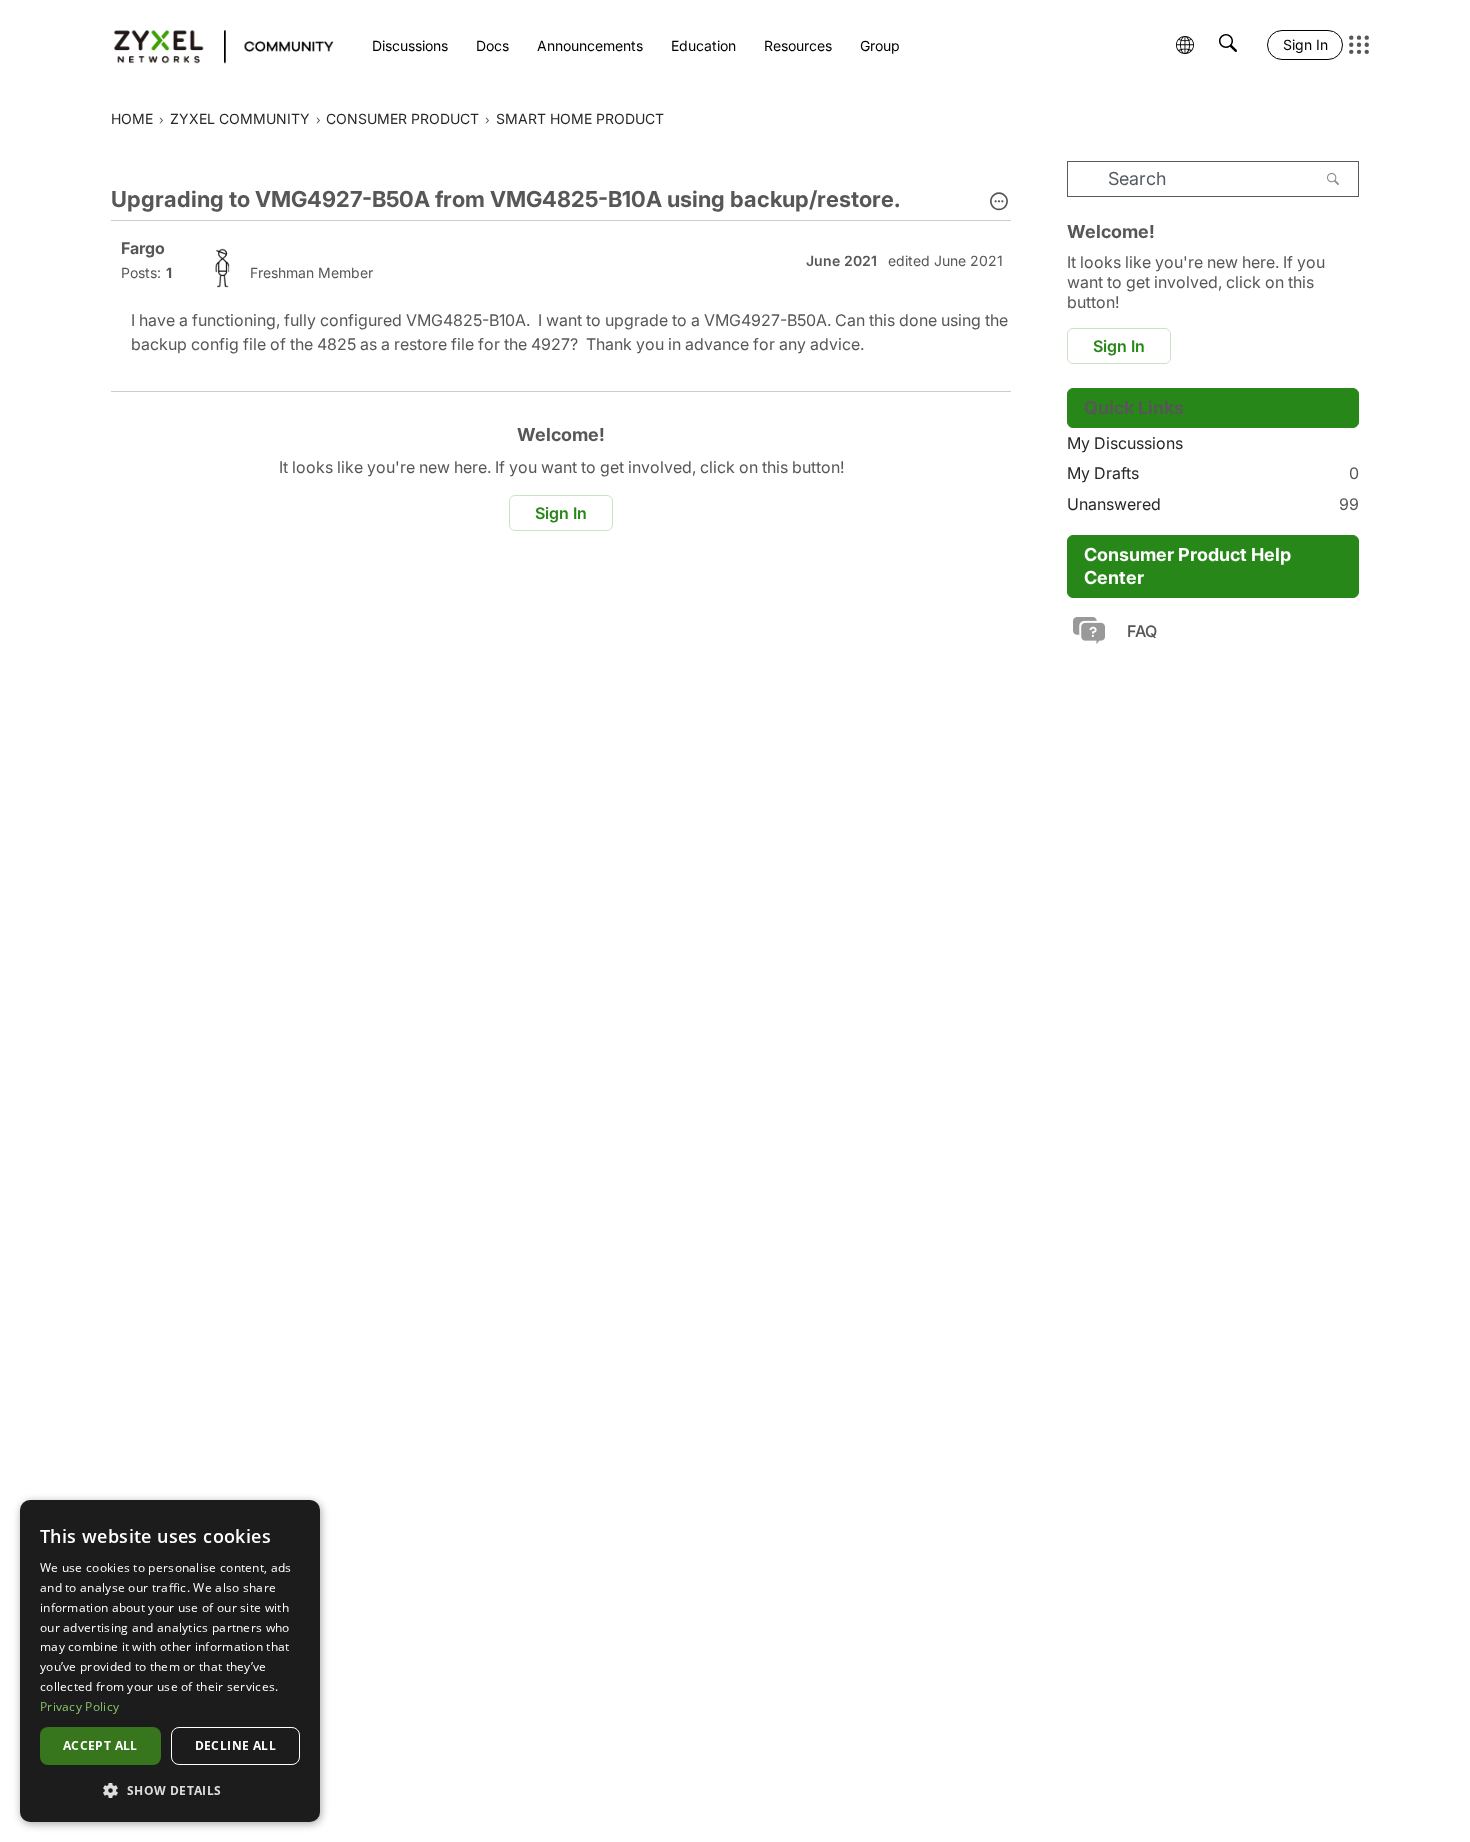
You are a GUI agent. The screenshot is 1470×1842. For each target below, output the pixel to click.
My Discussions (1125, 443)
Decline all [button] (235, 1745)
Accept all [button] (100, 1745)
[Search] (1333, 179)
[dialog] (170, 1661)
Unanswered (1213, 504)
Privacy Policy (79, 1706)
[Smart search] (1228, 45)
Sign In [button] (561, 513)
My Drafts (1213, 473)
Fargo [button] (143, 248)
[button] (999, 203)
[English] (214, 45)
